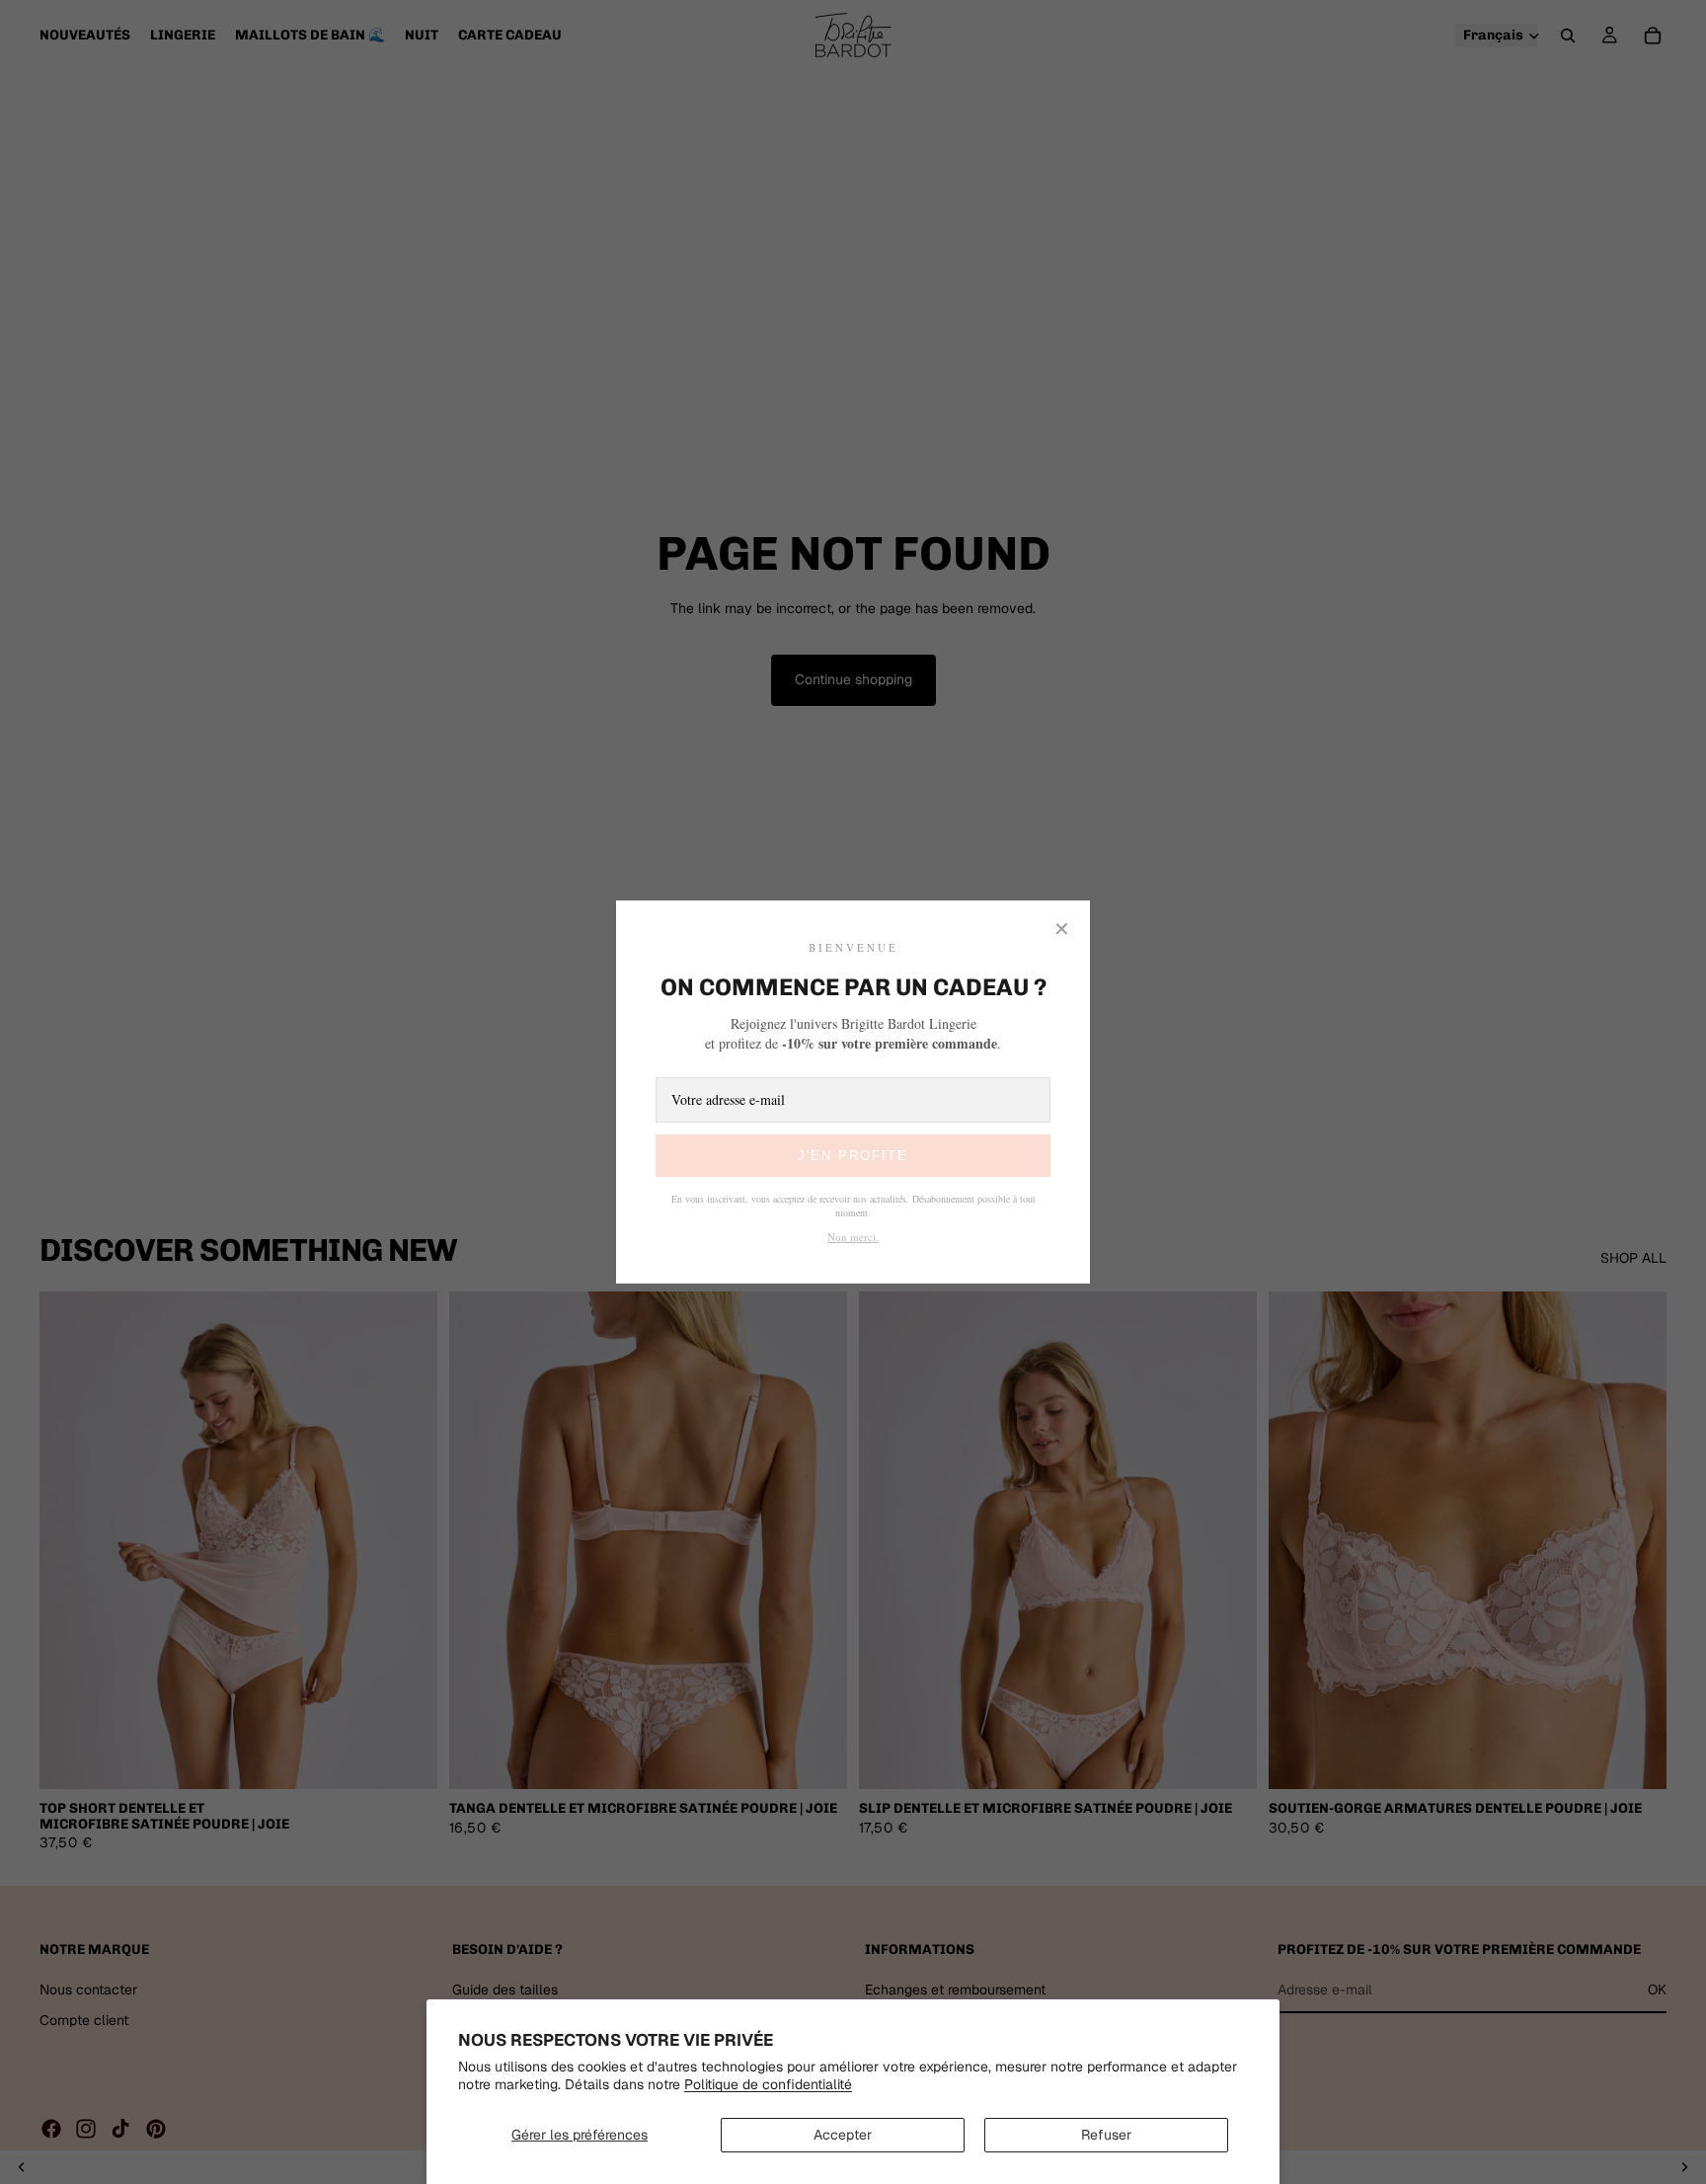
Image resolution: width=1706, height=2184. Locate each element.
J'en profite (853, 1156)
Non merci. (853, 1237)
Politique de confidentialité (768, 2084)
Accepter (843, 2135)
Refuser (1106, 2135)
